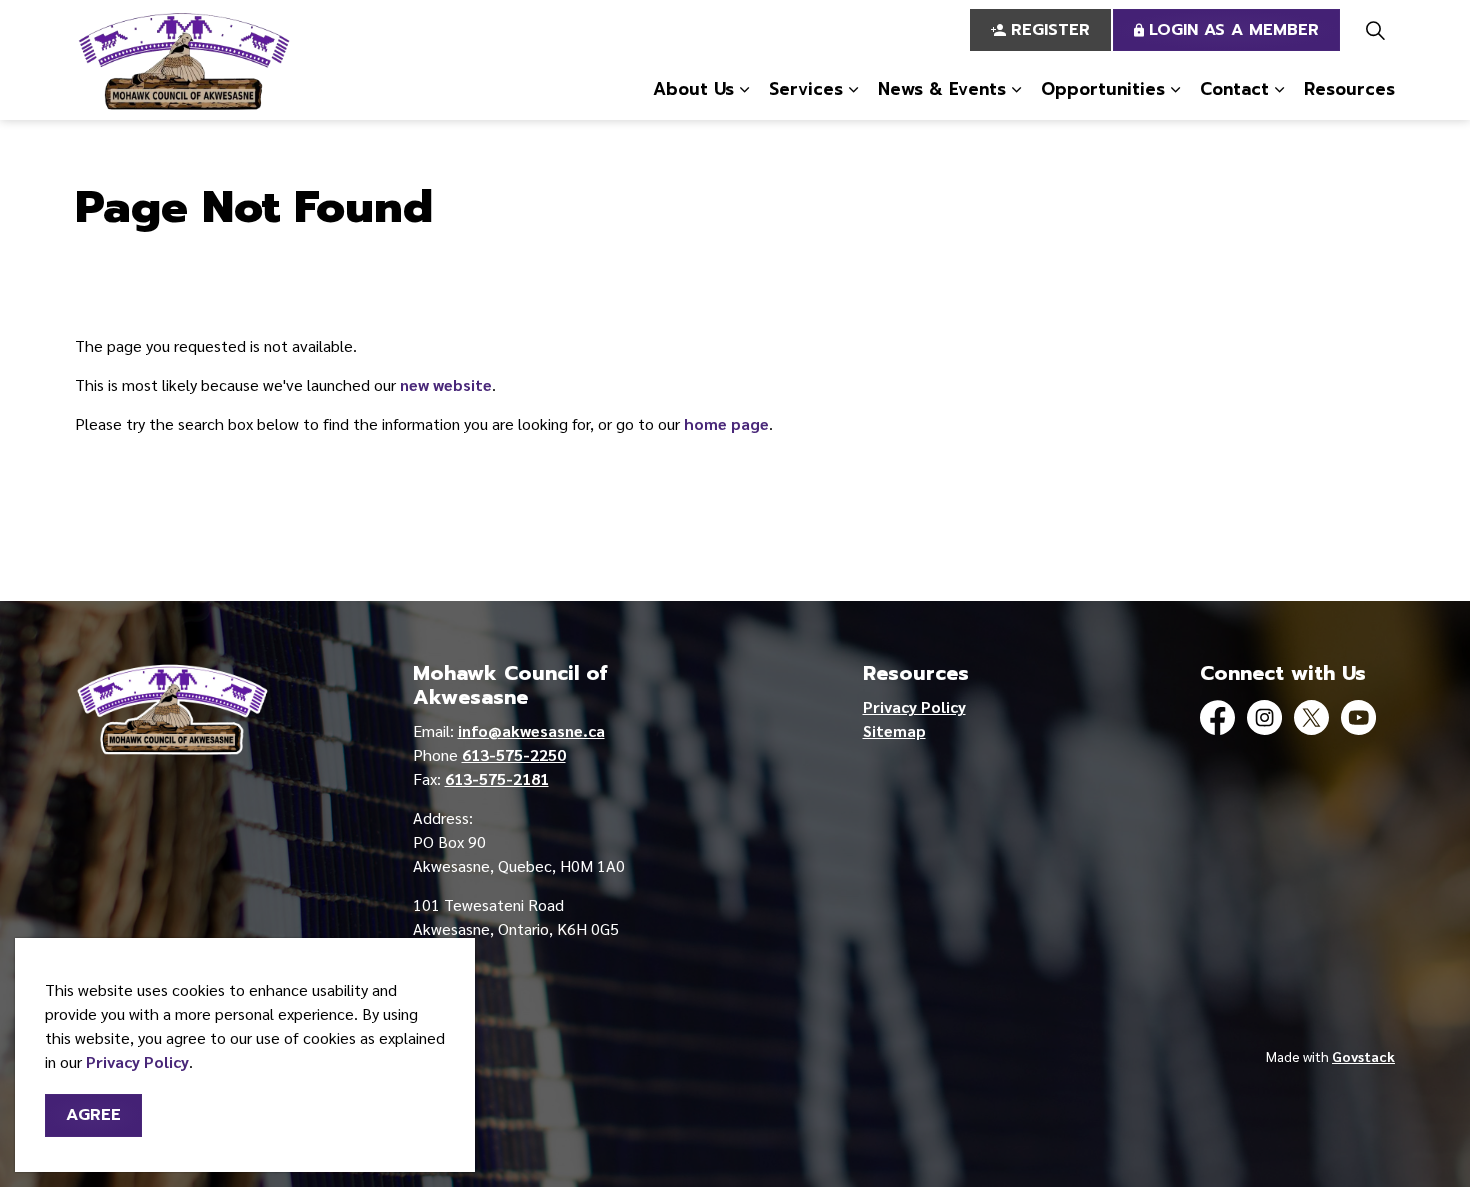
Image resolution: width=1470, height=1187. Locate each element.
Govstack (1363, 1056)
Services (806, 89)
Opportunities (1103, 89)
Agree (93, 1115)
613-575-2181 (497, 778)
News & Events (942, 89)
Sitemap (894, 730)
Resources (1349, 89)
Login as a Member (1234, 30)
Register (1050, 30)
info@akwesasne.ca (531, 730)
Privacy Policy (137, 1061)
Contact (1234, 89)
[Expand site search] (1375, 30)
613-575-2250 (514, 754)
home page (726, 423)
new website (446, 384)
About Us (693, 89)
